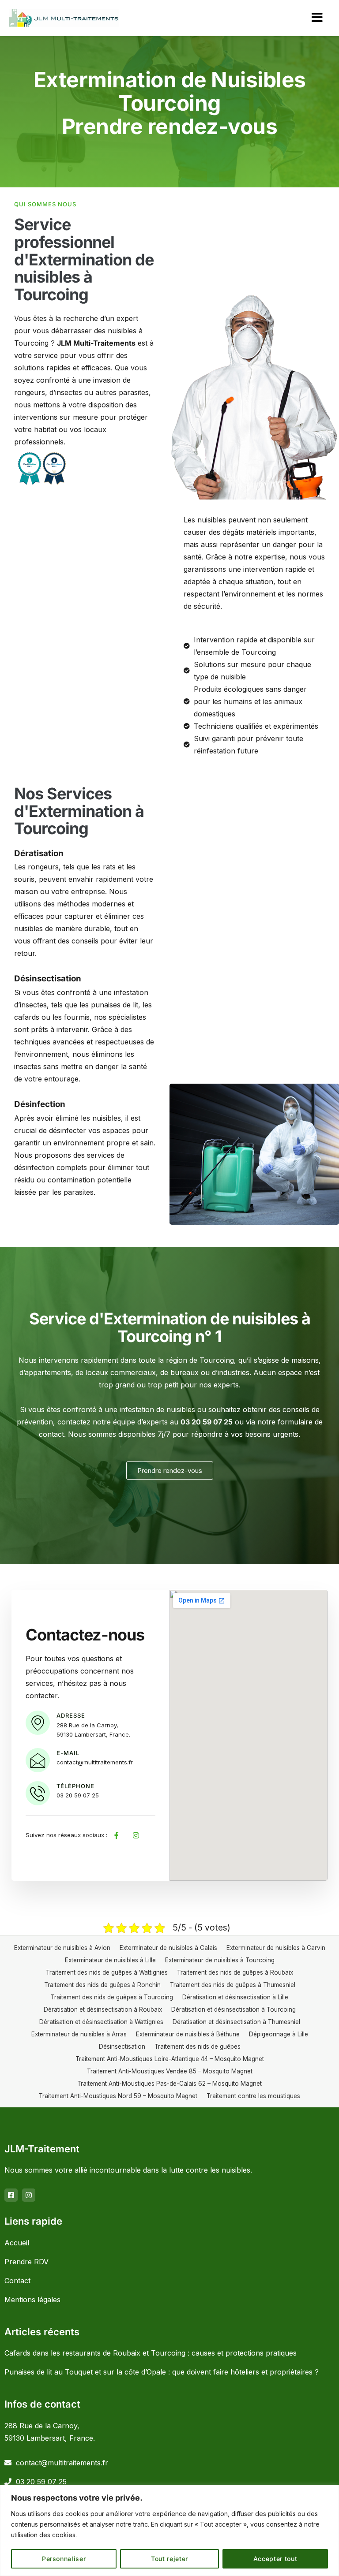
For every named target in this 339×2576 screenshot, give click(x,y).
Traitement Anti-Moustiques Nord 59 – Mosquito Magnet (118, 2096)
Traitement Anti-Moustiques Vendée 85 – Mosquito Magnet (170, 2071)
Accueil (17, 2243)
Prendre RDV (26, 2262)
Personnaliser (64, 2559)
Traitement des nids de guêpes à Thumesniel (233, 1985)
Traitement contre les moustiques (253, 2096)
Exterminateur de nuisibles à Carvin (276, 1948)
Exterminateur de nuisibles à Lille (110, 1960)
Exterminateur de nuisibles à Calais (168, 1948)
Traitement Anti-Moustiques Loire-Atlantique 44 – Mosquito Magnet (170, 2059)
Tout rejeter (169, 2559)
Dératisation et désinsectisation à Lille (235, 1997)
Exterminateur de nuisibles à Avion (62, 1948)
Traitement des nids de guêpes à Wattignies (107, 1972)
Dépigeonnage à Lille (279, 2034)
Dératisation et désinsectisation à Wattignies (101, 2022)
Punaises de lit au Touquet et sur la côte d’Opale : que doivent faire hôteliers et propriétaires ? (162, 2372)
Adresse (71, 1715)
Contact (17, 2281)
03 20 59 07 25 (41, 2482)
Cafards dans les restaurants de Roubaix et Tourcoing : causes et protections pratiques (151, 2353)
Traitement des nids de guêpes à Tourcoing (112, 1997)
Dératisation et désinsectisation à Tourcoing (234, 2009)
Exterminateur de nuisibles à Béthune (188, 2034)
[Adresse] (38, 1723)
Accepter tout (275, 2559)
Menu (317, 18)
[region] (169, 2530)
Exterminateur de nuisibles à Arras (79, 2034)
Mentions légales (32, 2300)
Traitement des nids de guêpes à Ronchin (102, 1985)
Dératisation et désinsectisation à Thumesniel (236, 2022)
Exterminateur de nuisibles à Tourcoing (220, 1960)
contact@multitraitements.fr (62, 2463)
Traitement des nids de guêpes (198, 2047)
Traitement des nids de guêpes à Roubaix (235, 1972)
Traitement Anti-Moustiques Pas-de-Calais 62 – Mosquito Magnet (169, 2084)
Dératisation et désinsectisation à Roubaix (103, 2009)
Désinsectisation (122, 2047)
